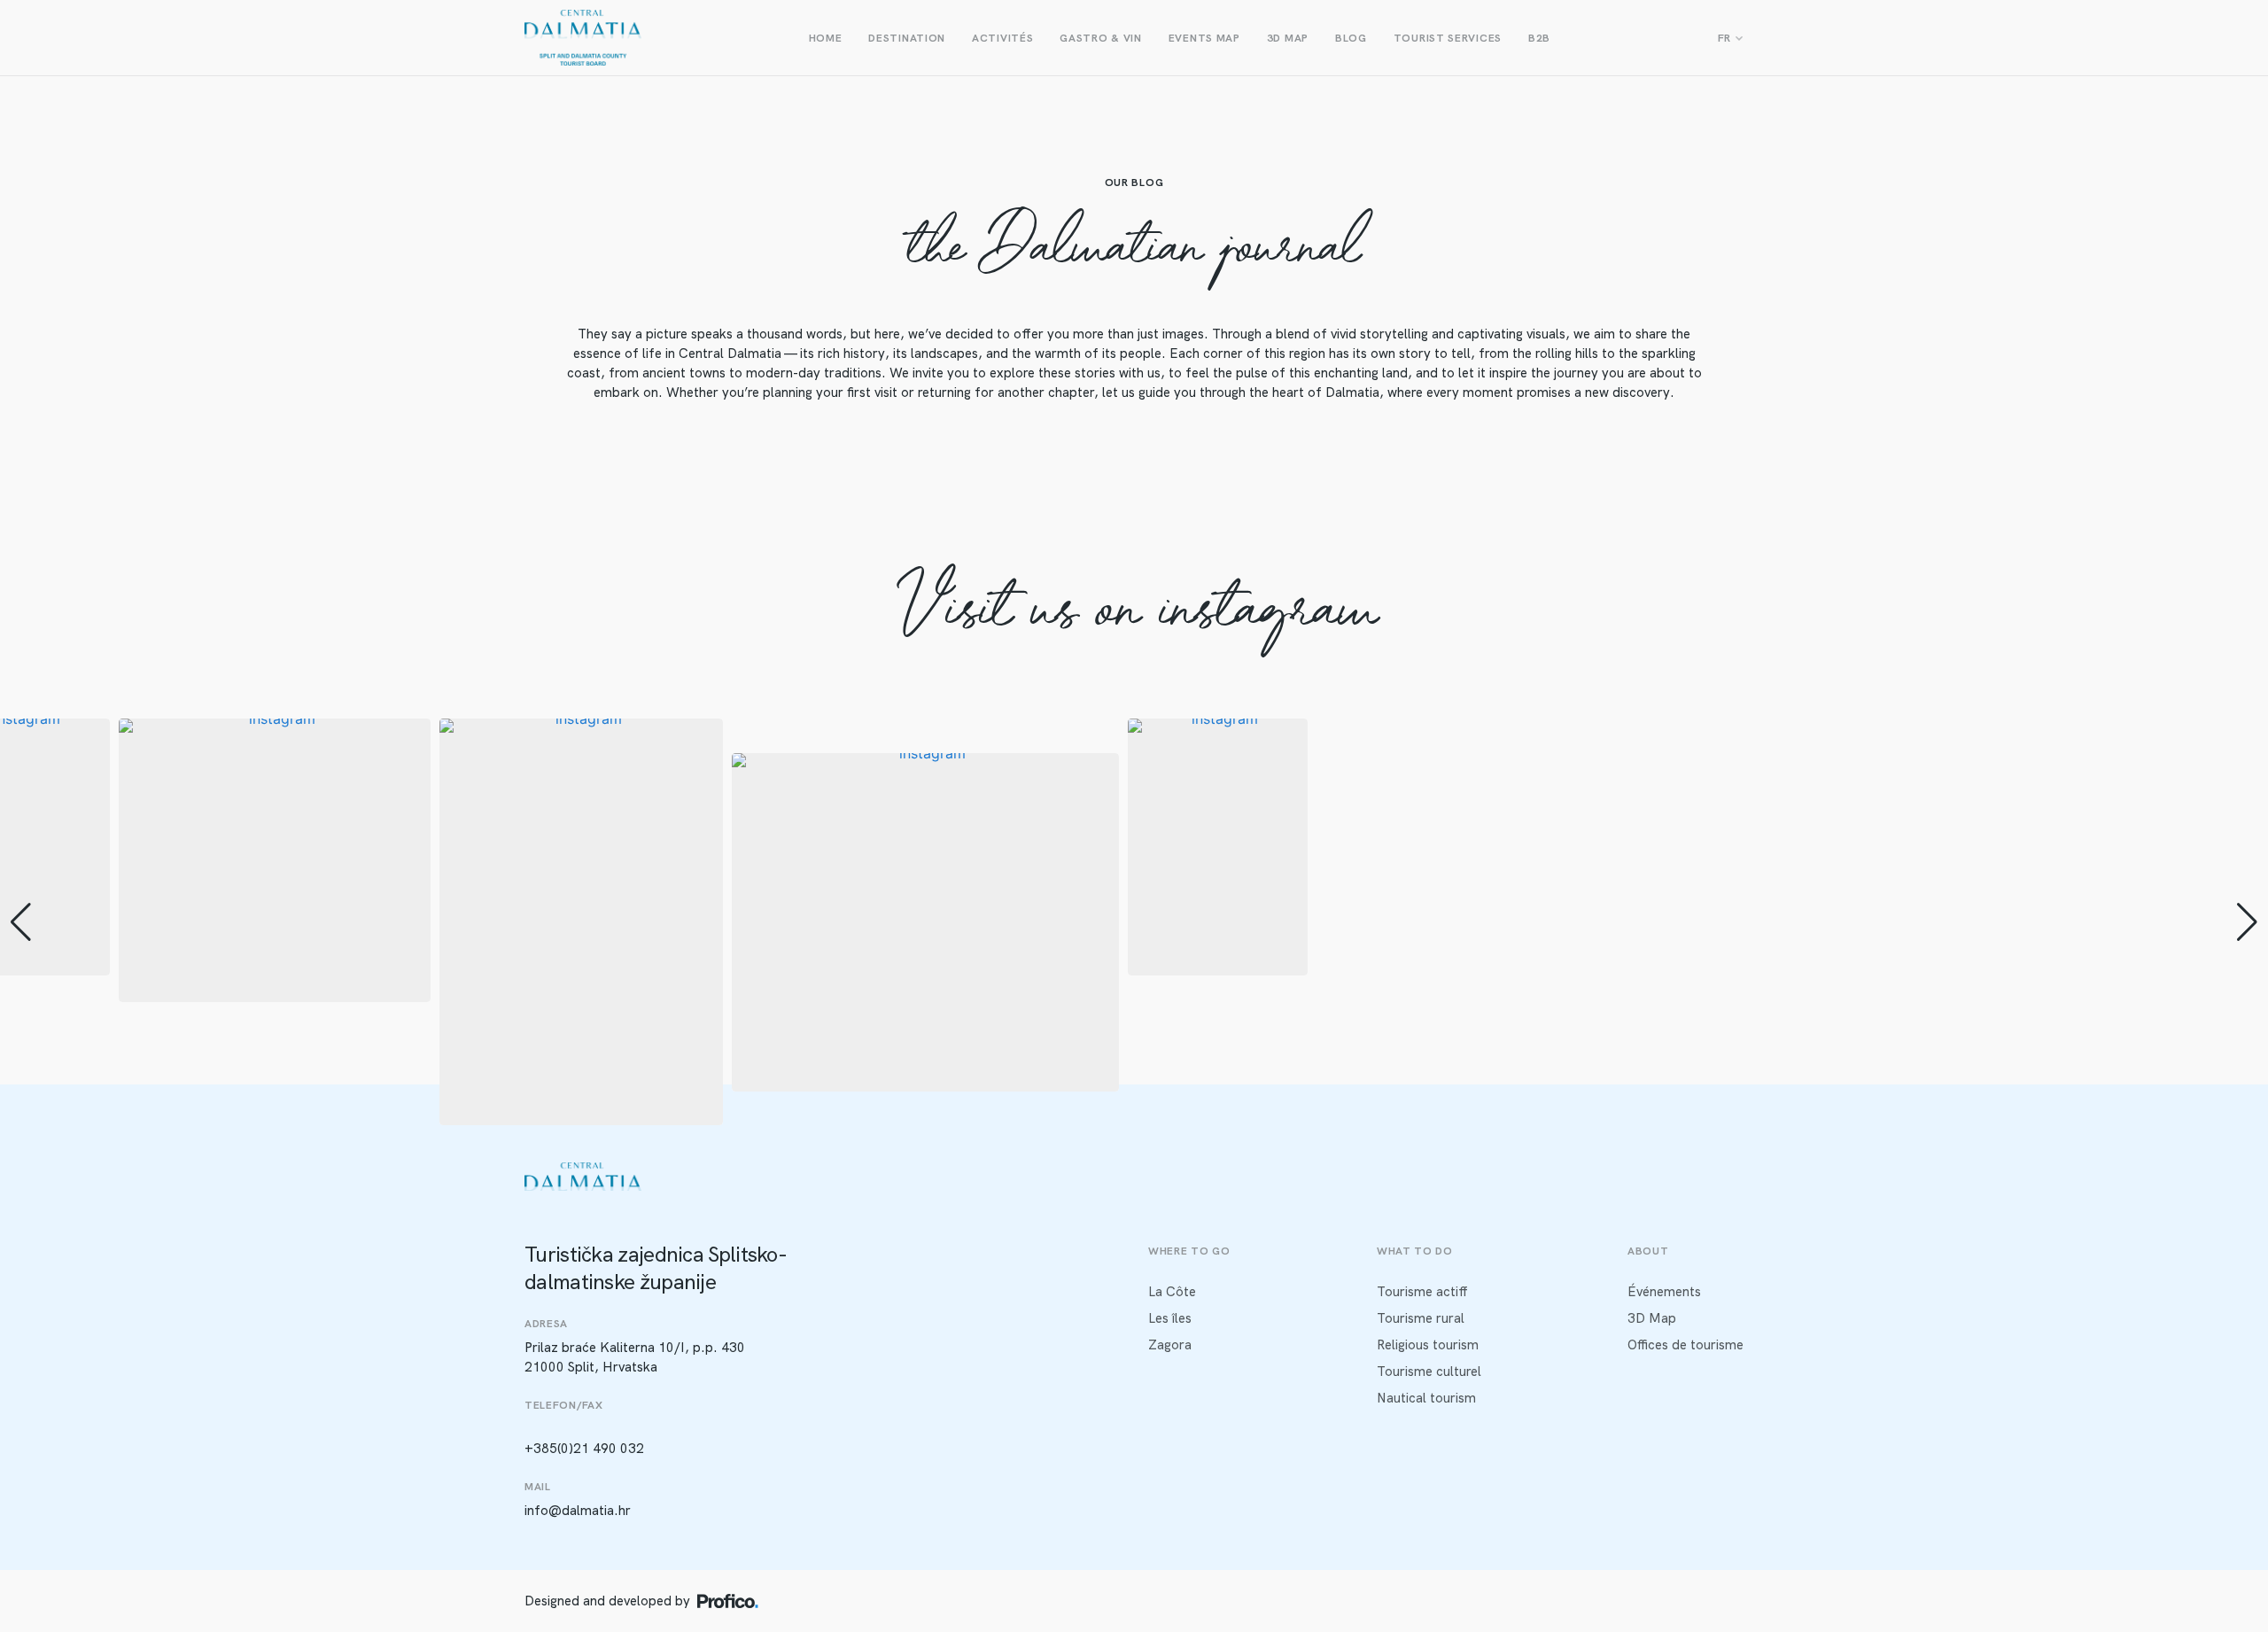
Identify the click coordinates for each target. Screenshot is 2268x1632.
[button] (1134, 1113)
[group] (275, 860)
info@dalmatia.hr (578, 1511)
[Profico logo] (728, 1601)
